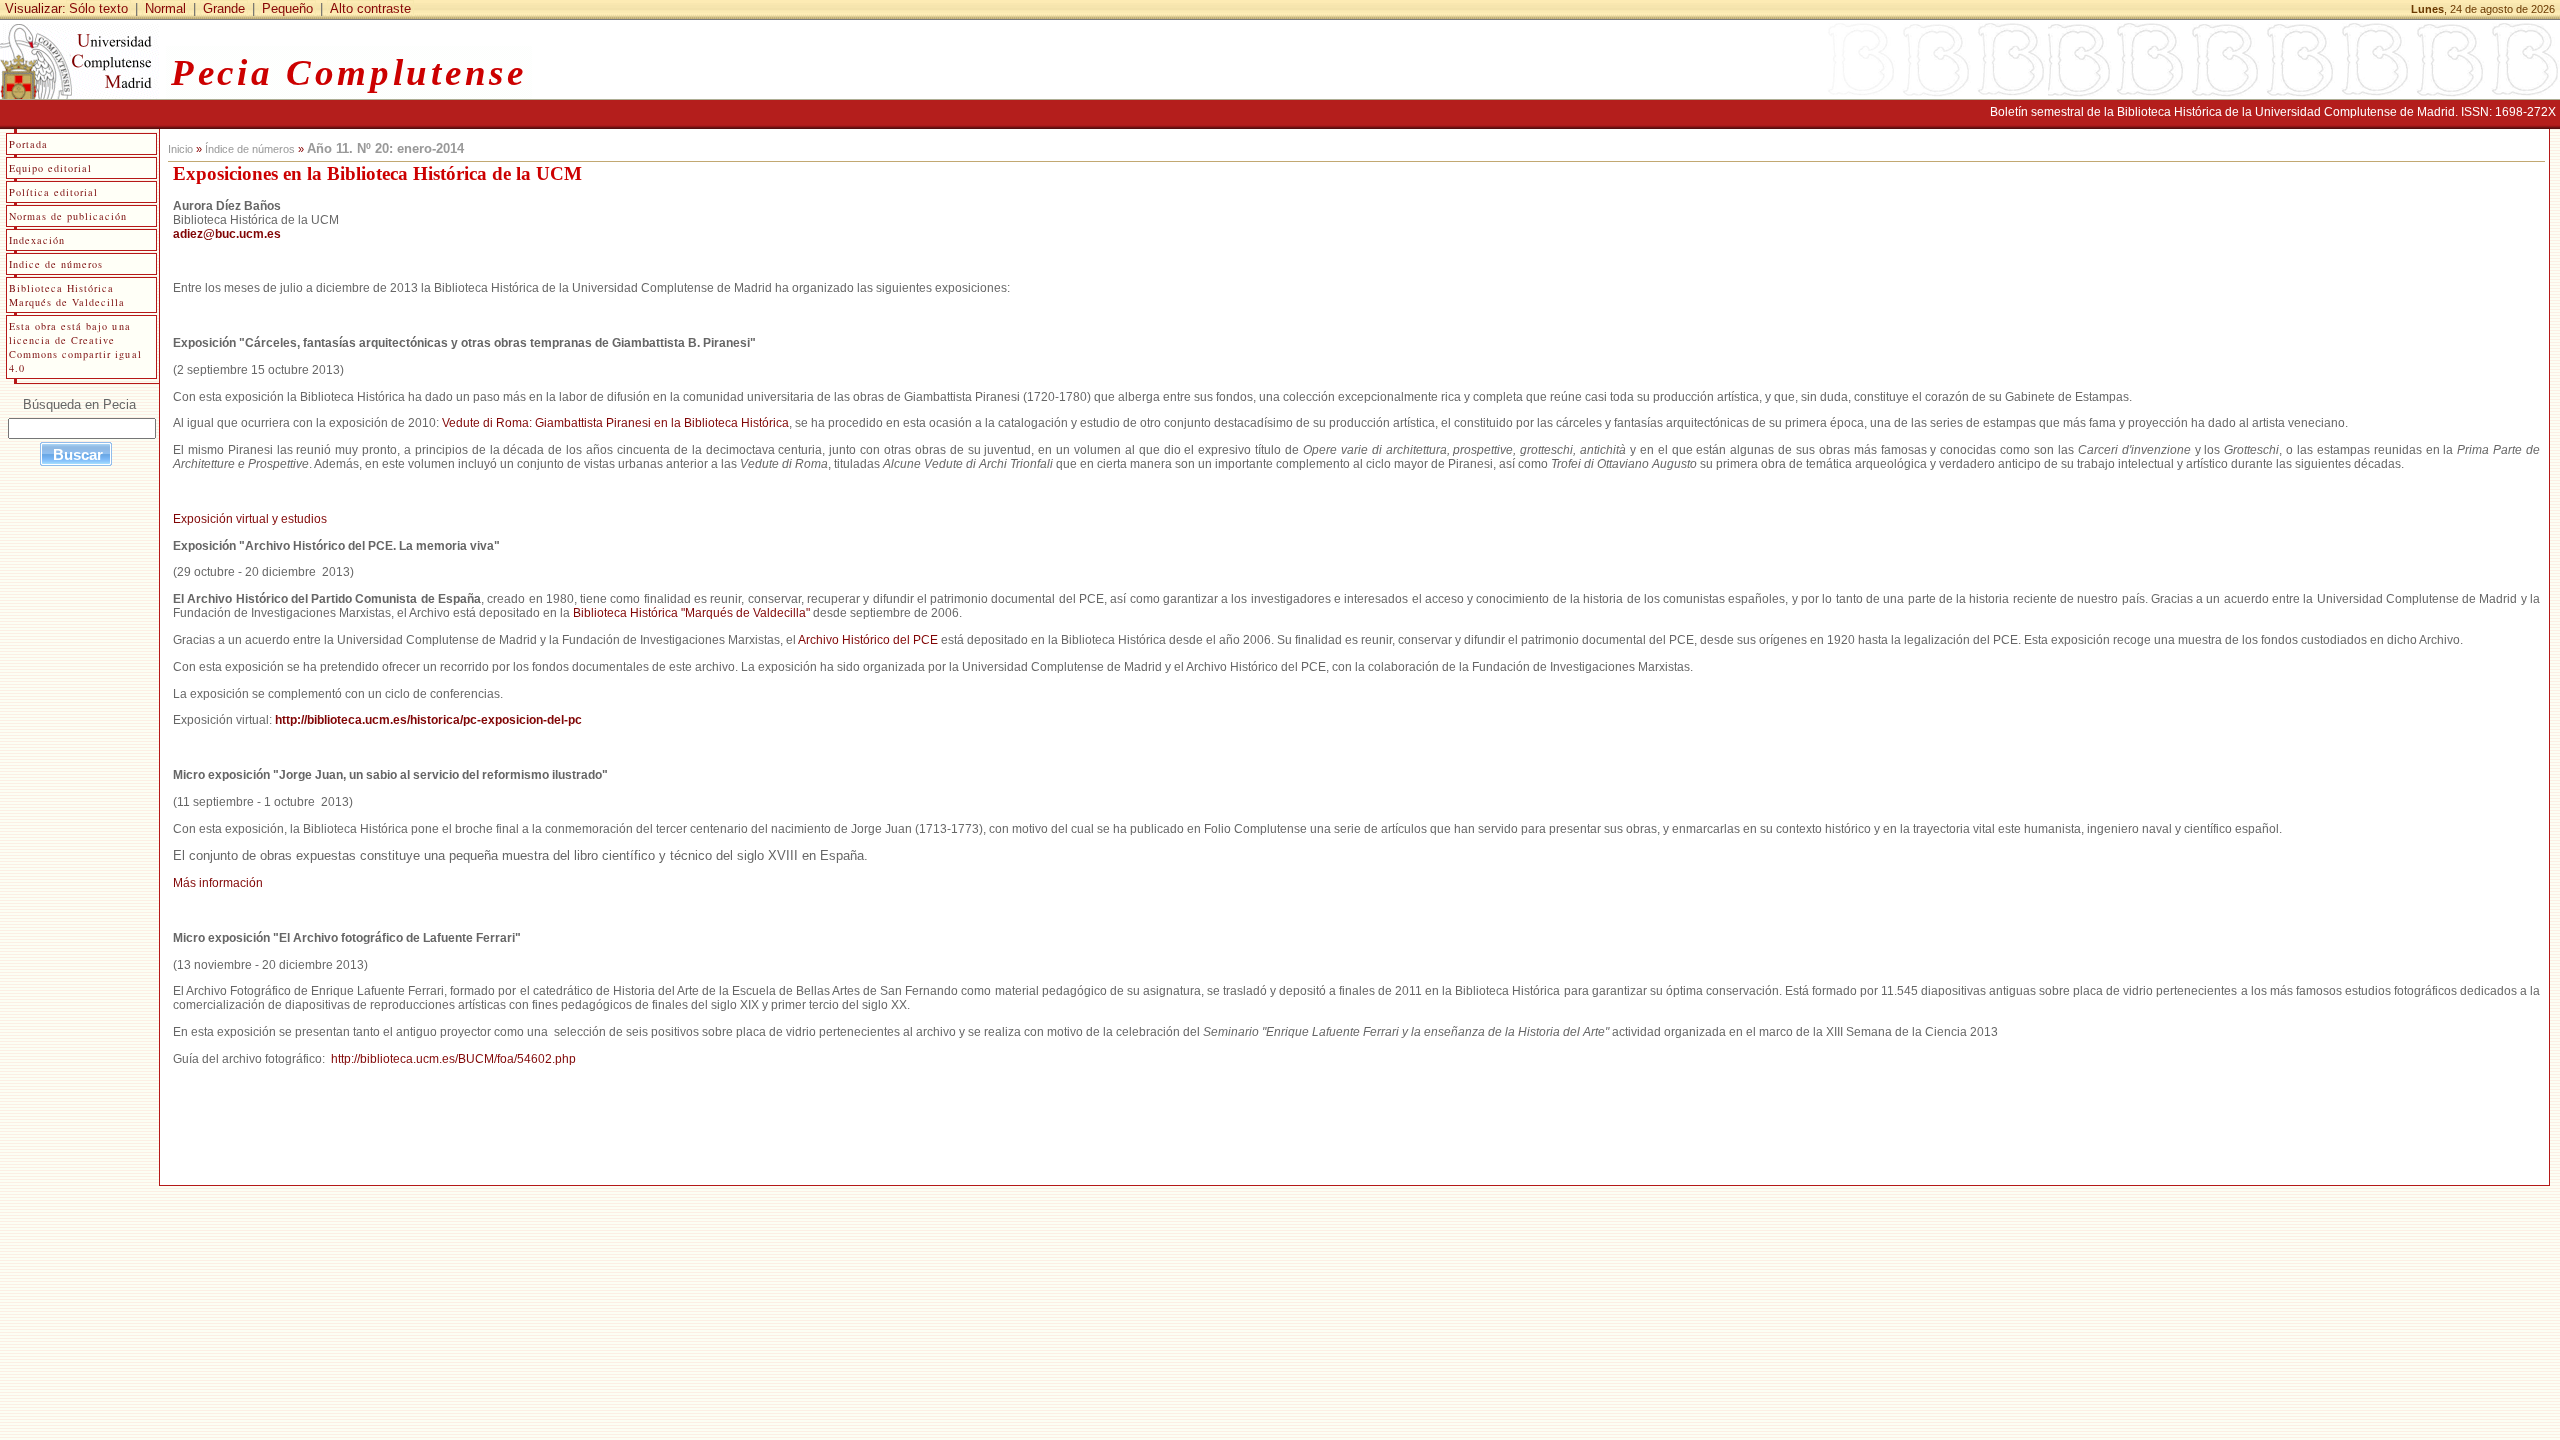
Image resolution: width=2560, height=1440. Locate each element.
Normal (165, 8)
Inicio (180, 149)
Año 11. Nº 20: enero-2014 (385, 148)
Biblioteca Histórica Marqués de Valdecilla (67, 295)
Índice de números (250, 149)
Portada (28, 144)
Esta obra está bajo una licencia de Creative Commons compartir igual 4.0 (75, 347)
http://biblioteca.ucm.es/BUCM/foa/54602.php (453, 1059)
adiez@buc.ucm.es (227, 234)
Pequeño (287, 8)
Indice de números (56, 264)
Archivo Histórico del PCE (868, 640)
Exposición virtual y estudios (250, 519)
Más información (218, 883)
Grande (224, 8)
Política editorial (53, 192)
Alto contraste (370, 8)
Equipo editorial (50, 168)
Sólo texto (98, 8)
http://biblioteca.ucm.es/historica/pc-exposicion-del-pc (428, 720)
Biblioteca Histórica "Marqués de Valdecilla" (691, 613)
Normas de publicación (68, 216)
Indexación (37, 240)
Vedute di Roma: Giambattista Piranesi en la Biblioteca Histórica (615, 423)
